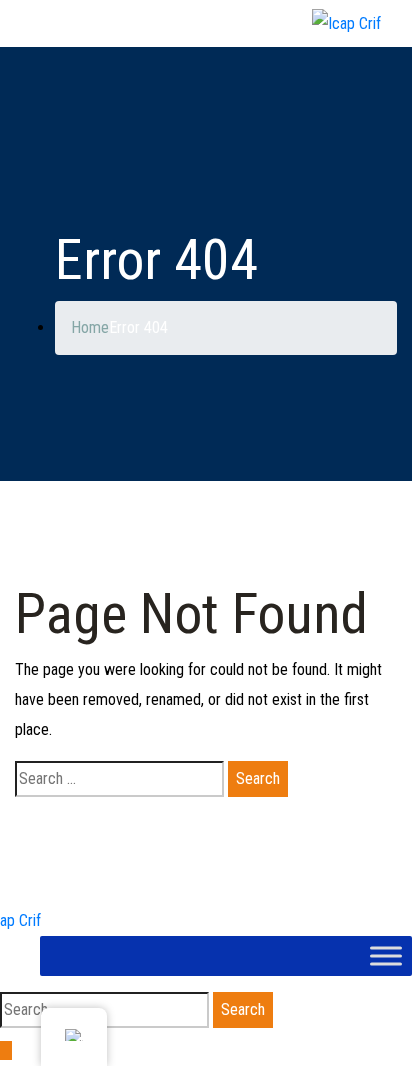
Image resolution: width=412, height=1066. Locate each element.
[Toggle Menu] (386, 955)
